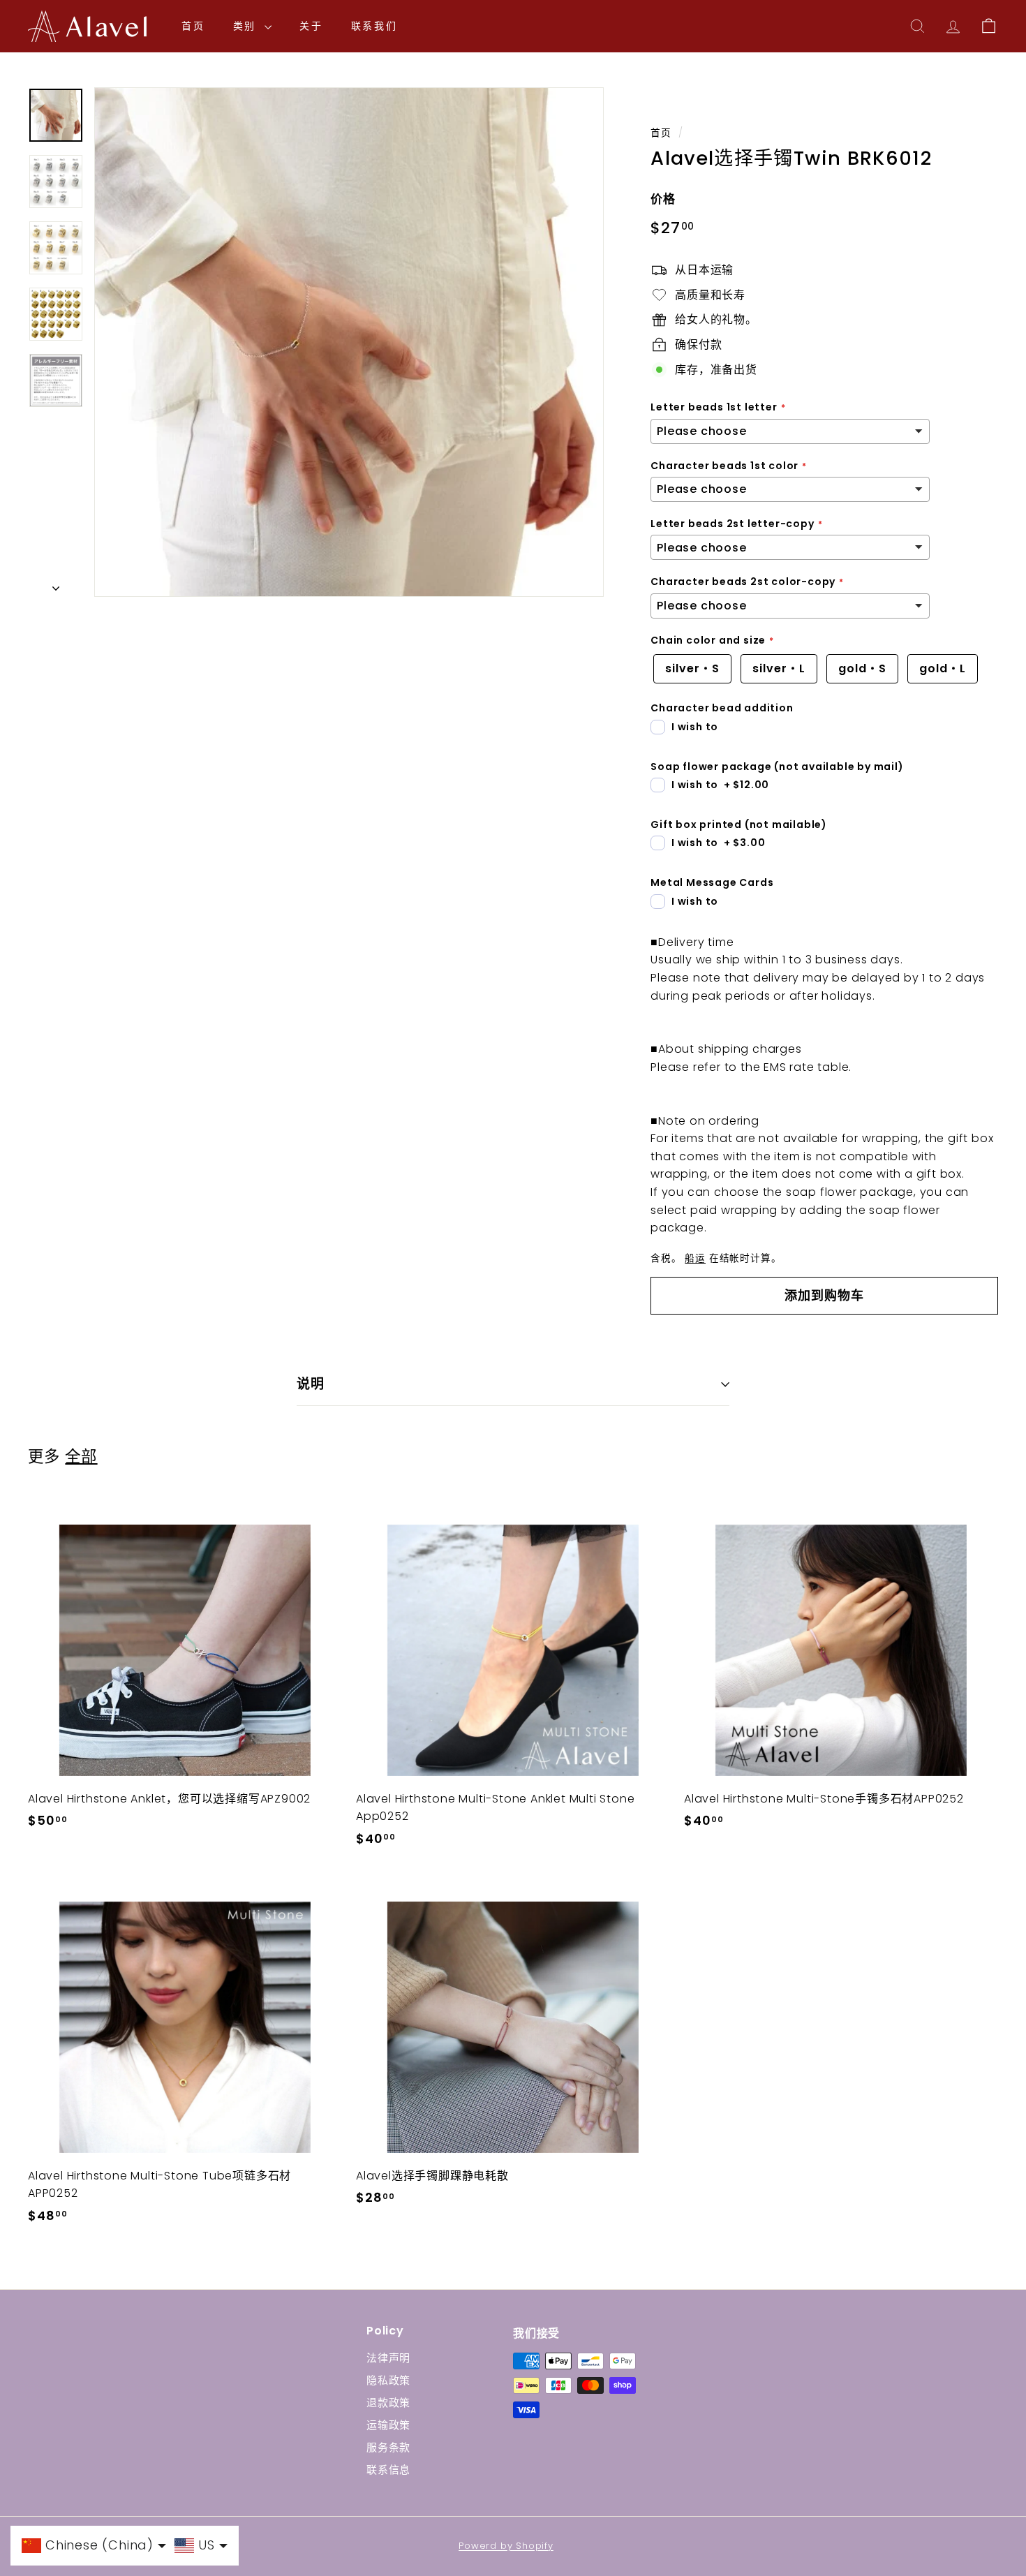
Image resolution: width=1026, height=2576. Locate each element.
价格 (663, 199)
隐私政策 (388, 2380)
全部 (81, 1456)
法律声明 (388, 2358)
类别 (247, 26)
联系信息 (388, 2470)
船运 (695, 1258)
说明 (311, 1384)
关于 (311, 26)
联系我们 (374, 26)
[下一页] (56, 585)
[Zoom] (349, 342)
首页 (193, 26)
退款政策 (388, 2403)
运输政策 (388, 2425)
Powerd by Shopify (506, 2546)
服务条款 (388, 2447)
